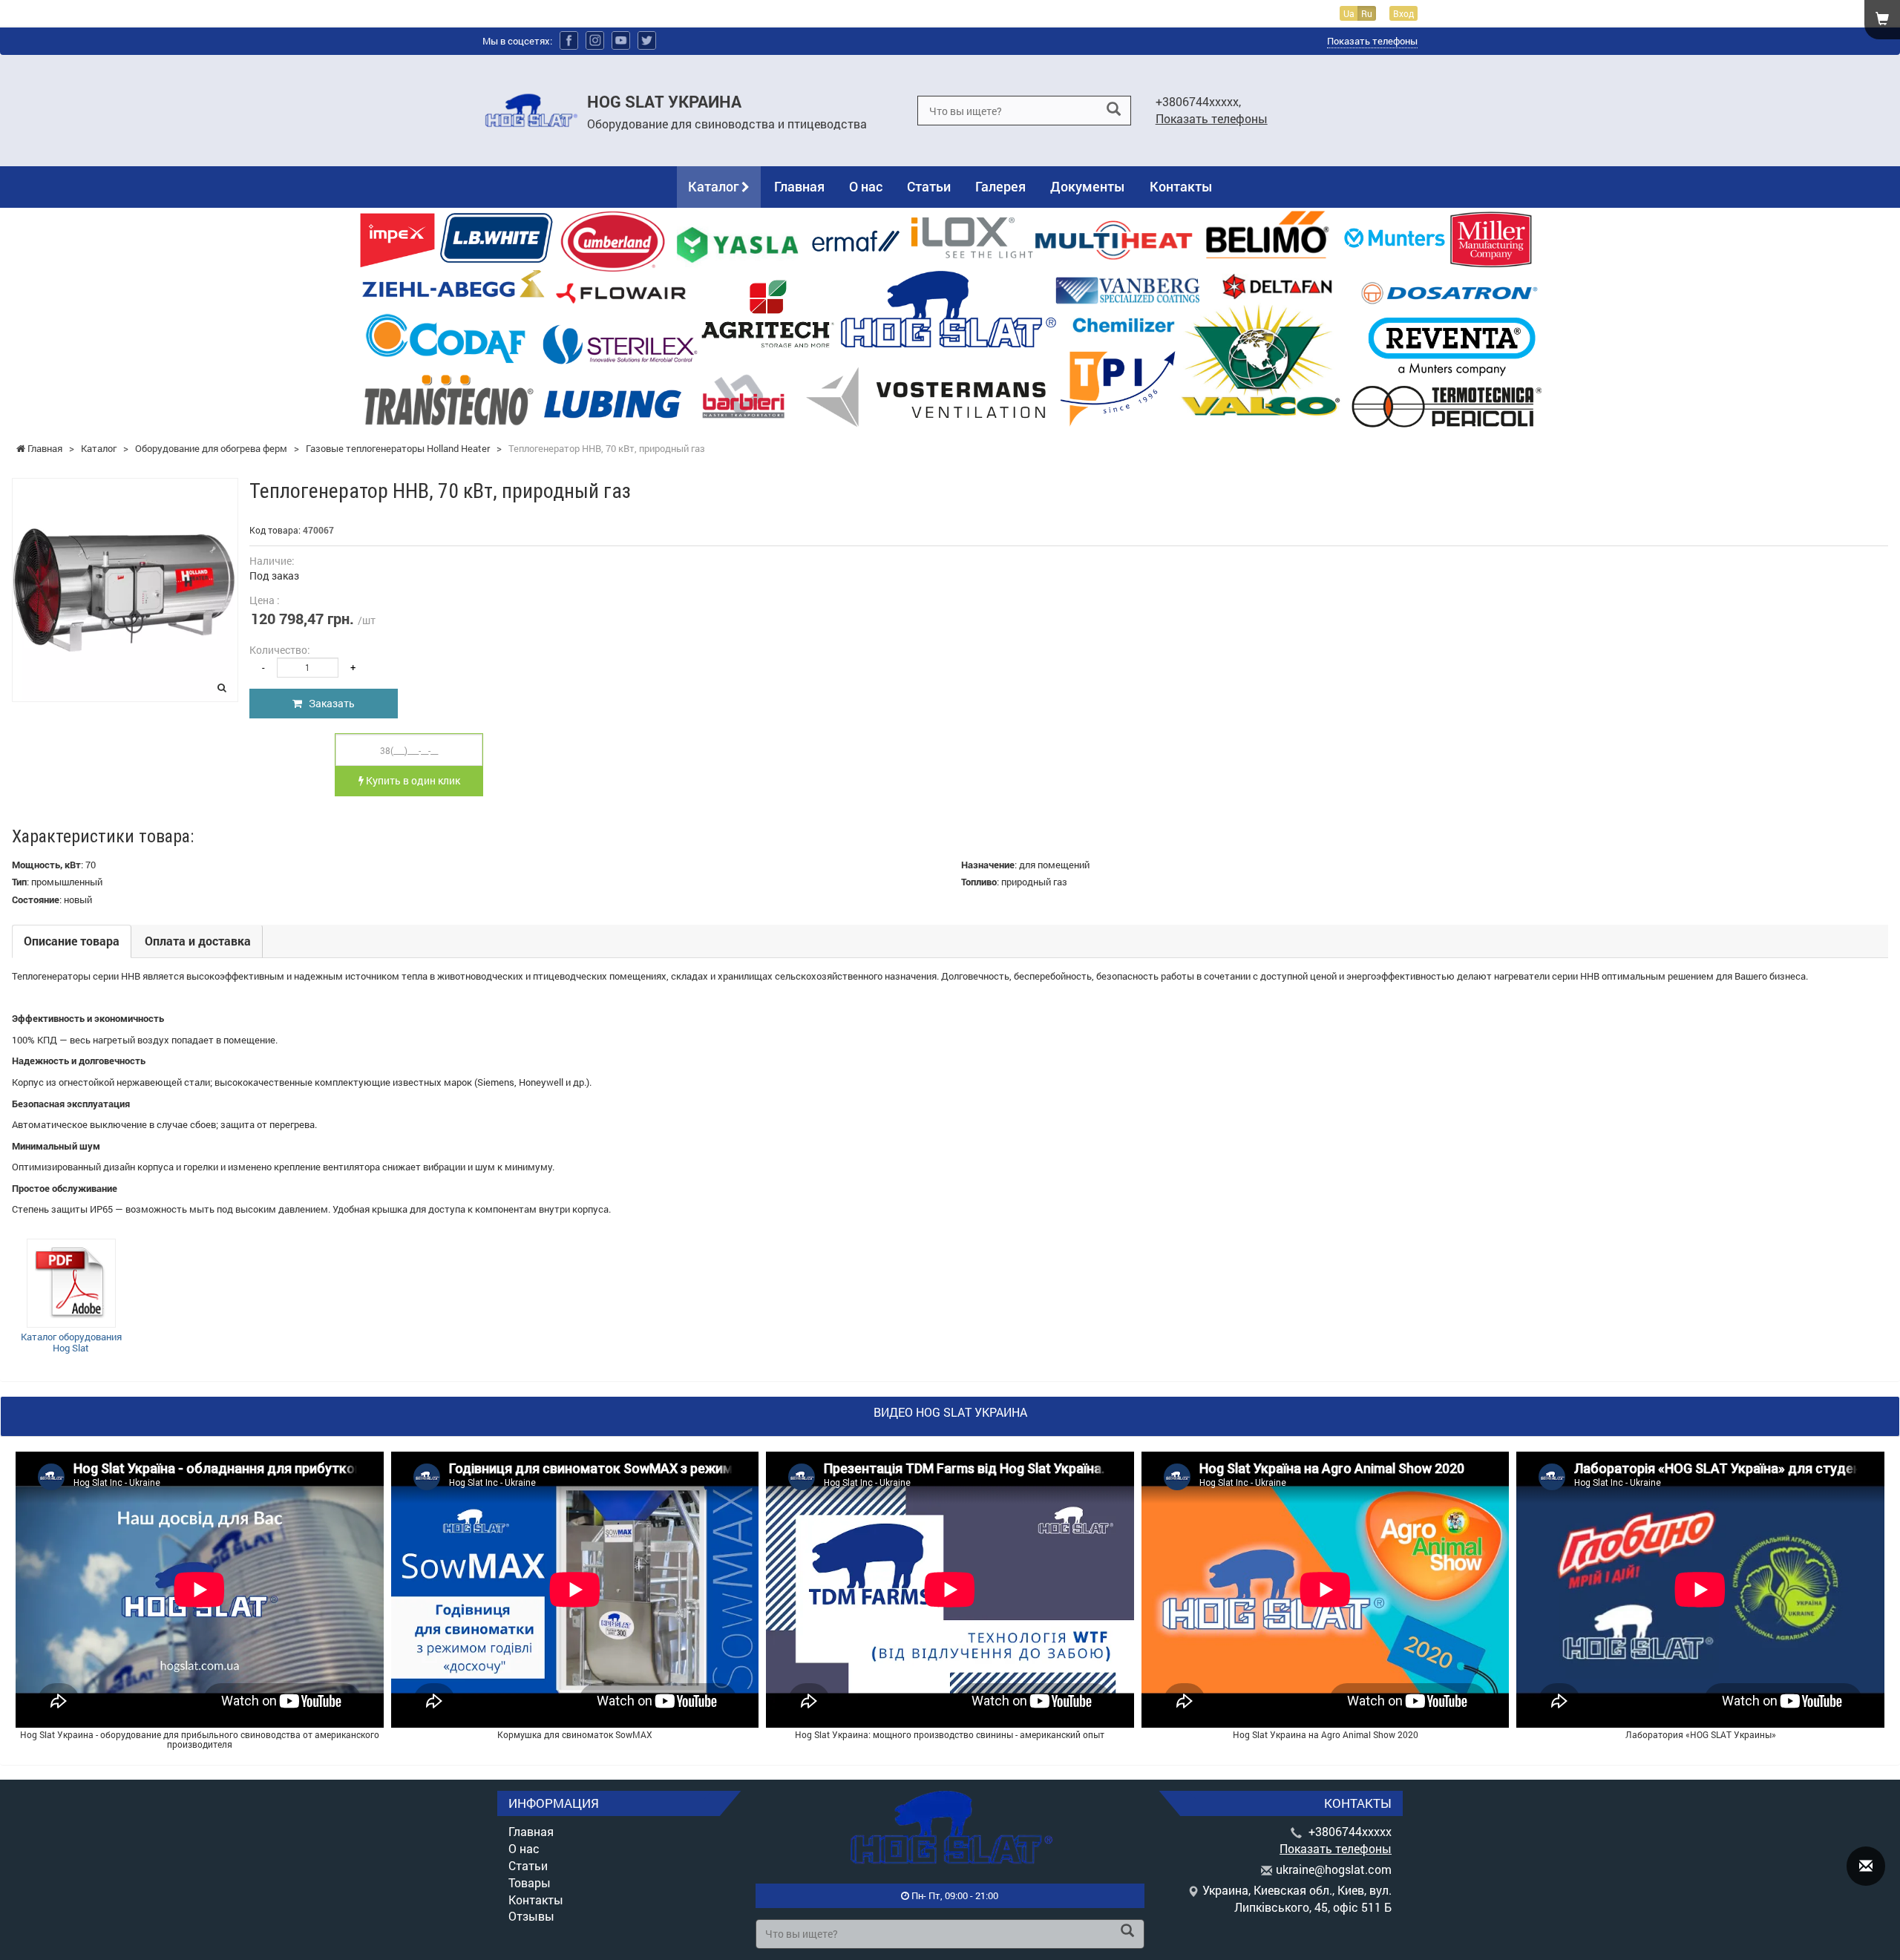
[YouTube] (621, 40)
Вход (1403, 13)
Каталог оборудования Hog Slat (71, 1343)
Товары (530, 1882)
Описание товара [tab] (72, 941)
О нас (866, 186)
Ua (1349, 13)
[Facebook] (569, 40)
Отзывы (531, 1916)
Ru (1367, 13)
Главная (799, 186)
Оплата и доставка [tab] (198, 941)
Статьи (929, 186)
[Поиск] (1114, 109)
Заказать (328, 703)
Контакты (1181, 186)
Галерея (1000, 186)
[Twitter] (647, 40)
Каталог (715, 186)
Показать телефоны (1372, 41)
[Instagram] (595, 40)
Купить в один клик (412, 780)
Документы (1088, 186)
